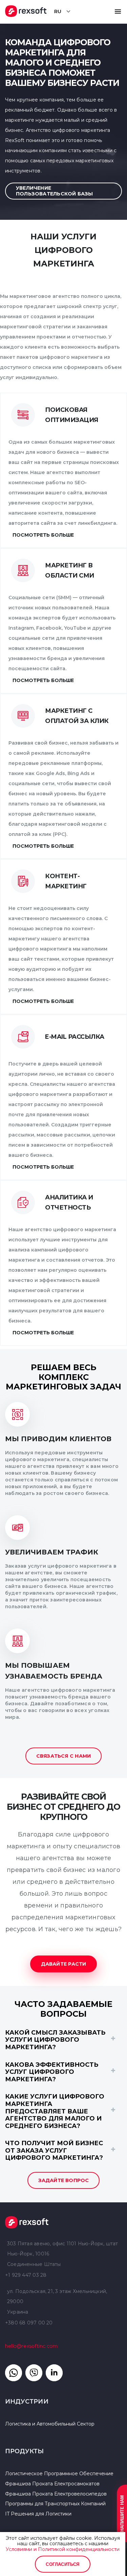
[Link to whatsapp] (14, 2373)
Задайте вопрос (64, 2180)
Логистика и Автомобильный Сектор (50, 2424)
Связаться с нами (63, 1756)
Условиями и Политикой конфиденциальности (63, 2549)
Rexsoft (63, 2222)
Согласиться (62, 2564)
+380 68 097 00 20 (29, 2323)
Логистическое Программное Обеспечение (59, 2474)
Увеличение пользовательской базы (54, 191)
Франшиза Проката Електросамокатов (52, 2484)
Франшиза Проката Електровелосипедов (56, 2494)
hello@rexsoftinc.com (31, 2346)
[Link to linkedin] (54, 2373)
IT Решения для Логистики (38, 2514)
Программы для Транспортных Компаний (55, 2504)
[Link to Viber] (34, 2373)
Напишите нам (122, 2513)
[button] (118, 11)
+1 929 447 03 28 (26, 2275)
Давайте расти (64, 1964)
